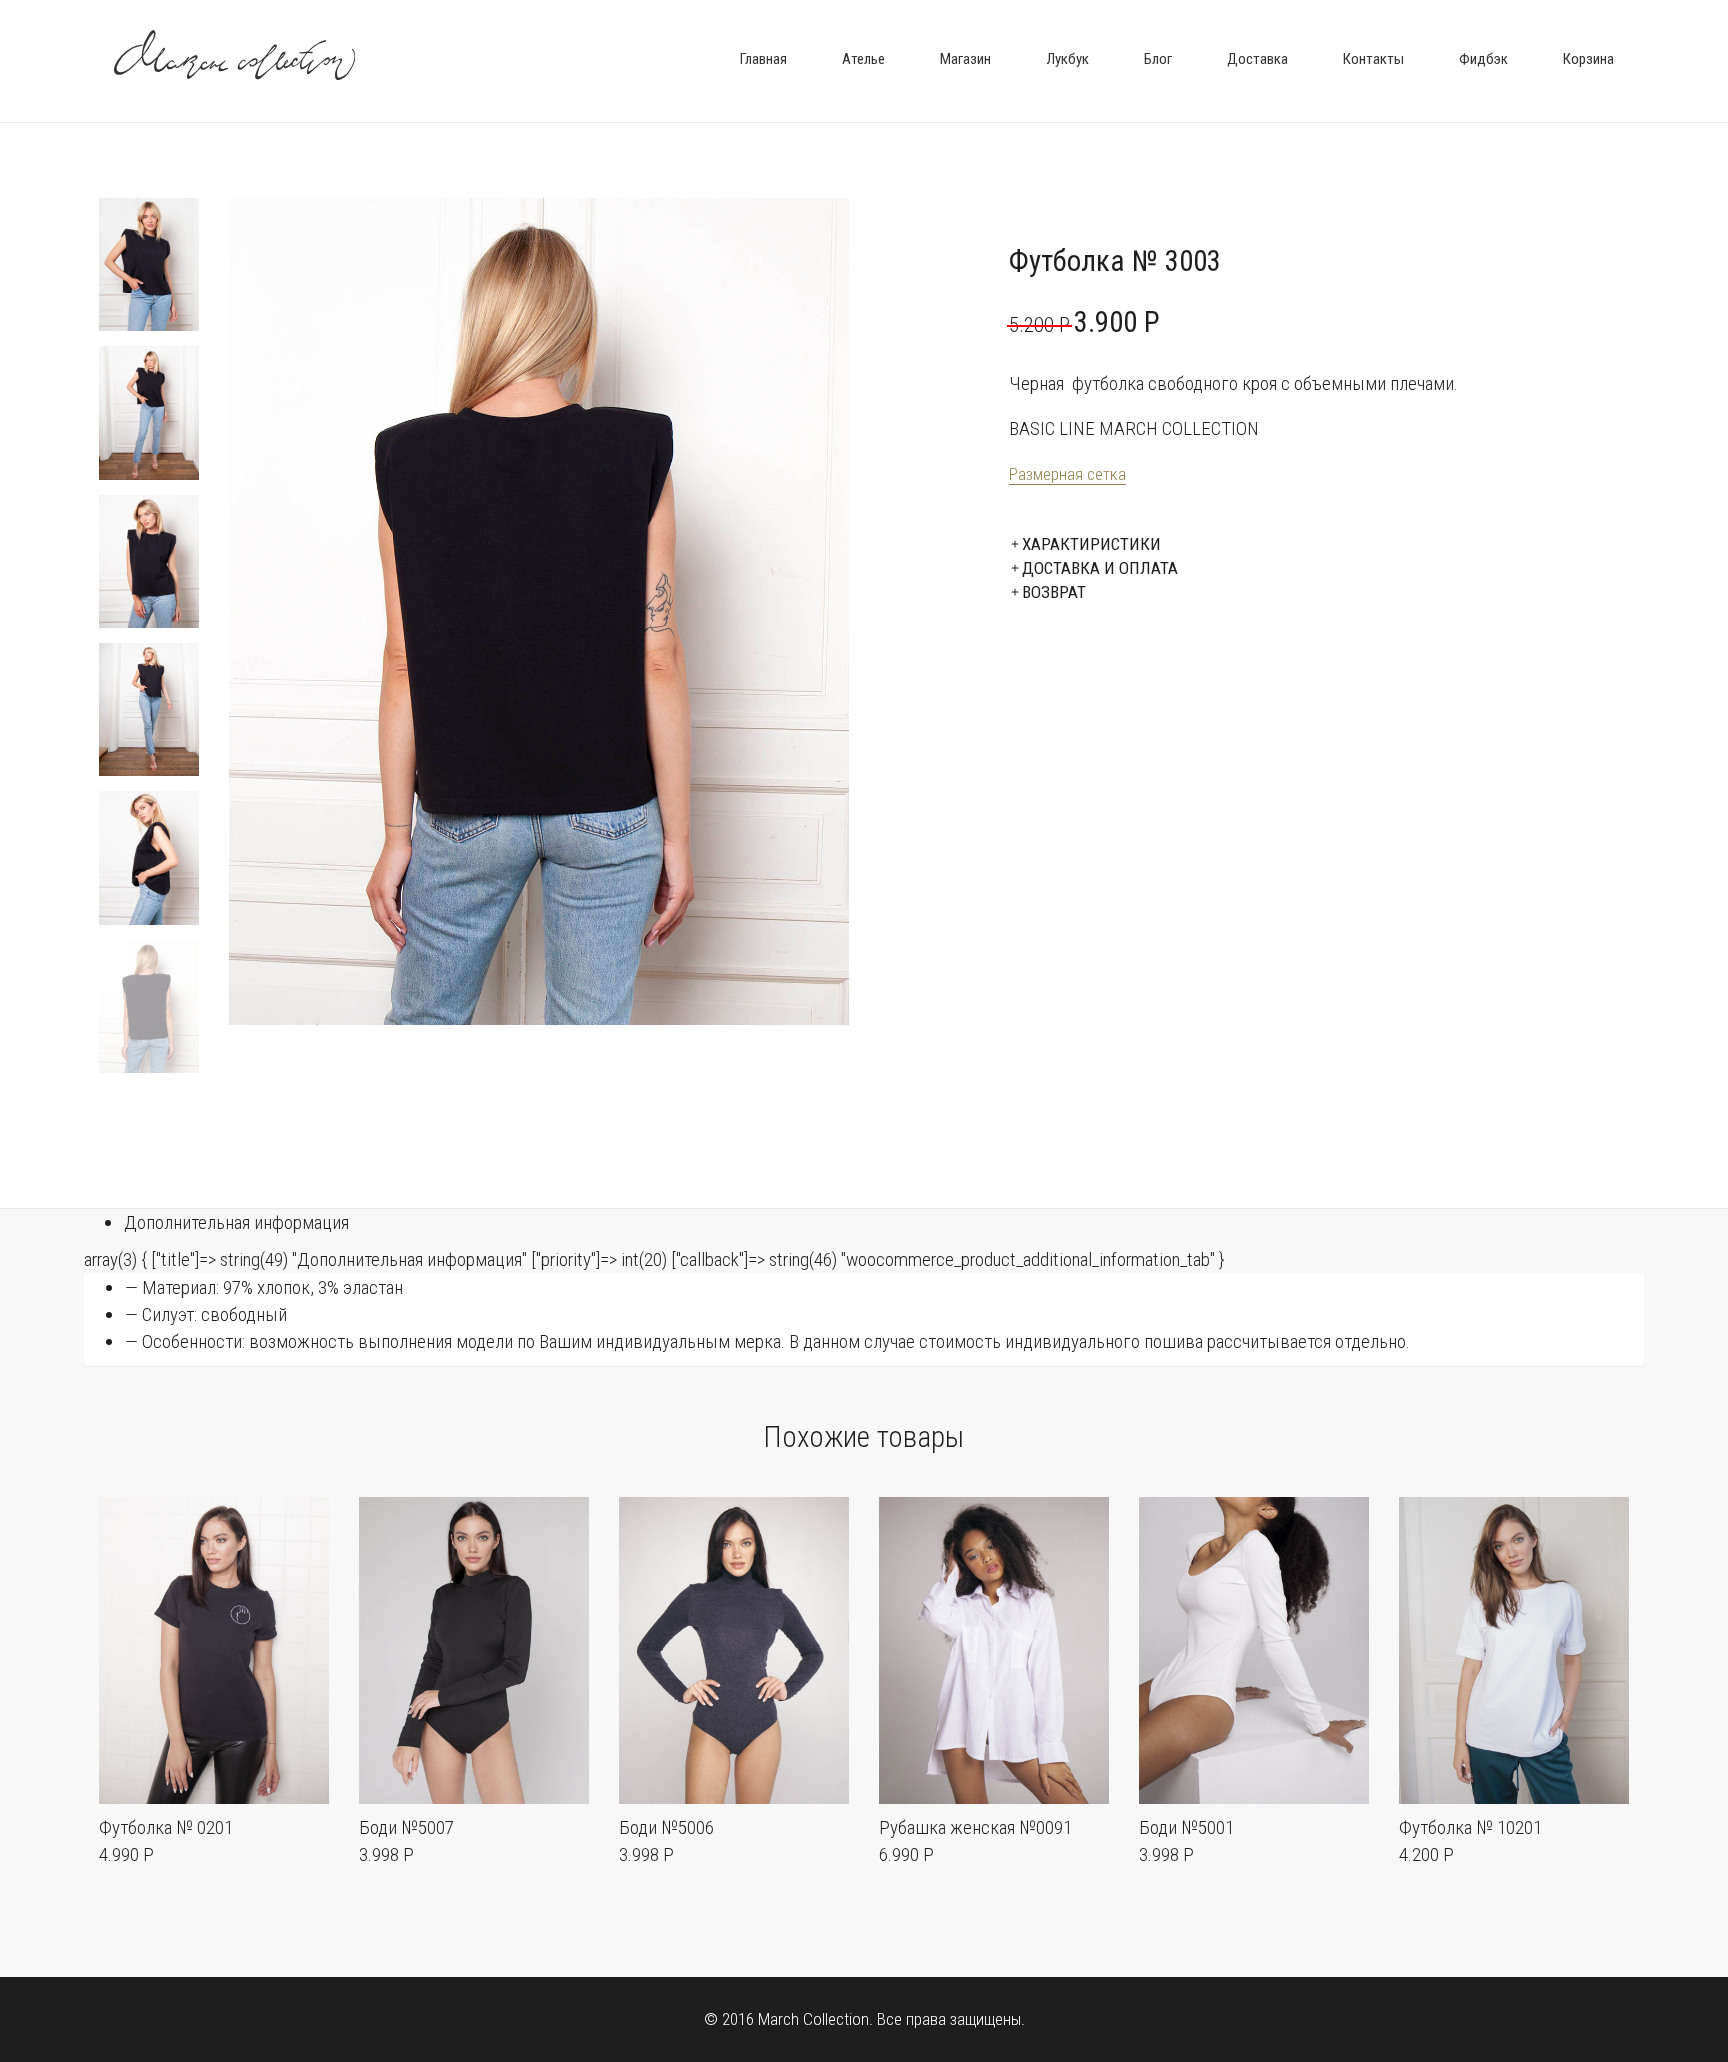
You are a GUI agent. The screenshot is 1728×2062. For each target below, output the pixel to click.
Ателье (863, 59)
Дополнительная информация (236, 1222)
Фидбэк (1483, 59)
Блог (1158, 59)
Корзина (1588, 59)
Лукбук (1067, 59)
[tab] (884, 1222)
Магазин (965, 59)
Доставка (1257, 59)
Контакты (1373, 59)
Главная (763, 59)
